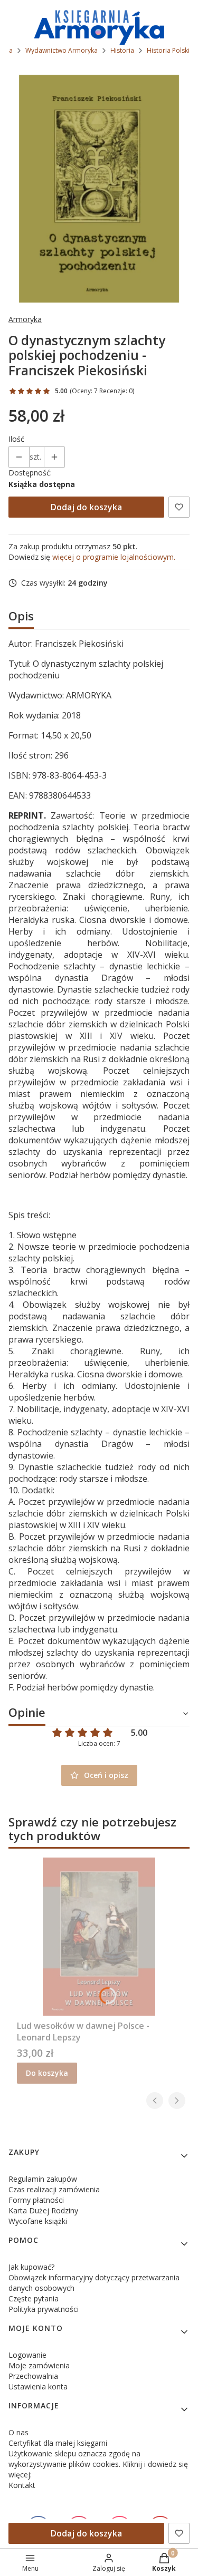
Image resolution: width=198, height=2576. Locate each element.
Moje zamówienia (39, 2365)
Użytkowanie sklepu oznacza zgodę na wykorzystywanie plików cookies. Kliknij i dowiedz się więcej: (98, 2464)
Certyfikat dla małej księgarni (58, 2443)
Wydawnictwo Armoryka (62, 50)
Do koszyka (47, 2073)
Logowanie (27, 2355)
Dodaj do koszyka (86, 507)
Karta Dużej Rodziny (43, 2210)
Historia (122, 50)
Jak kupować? (31, 2267)
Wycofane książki (38, 2221)
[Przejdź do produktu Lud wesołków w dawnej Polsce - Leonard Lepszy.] (99, 1937)
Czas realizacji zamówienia (54, 2189)
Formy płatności (36, 2200)
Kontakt (22, 2485)
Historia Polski (168, 50)
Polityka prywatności (44, 2309)
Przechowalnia (33, 2376)
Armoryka (25, 319)
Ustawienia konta (38, 2387)
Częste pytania (34, 2298)
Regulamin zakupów (43, 2179)
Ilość (16, 439)
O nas (18, 2432)
